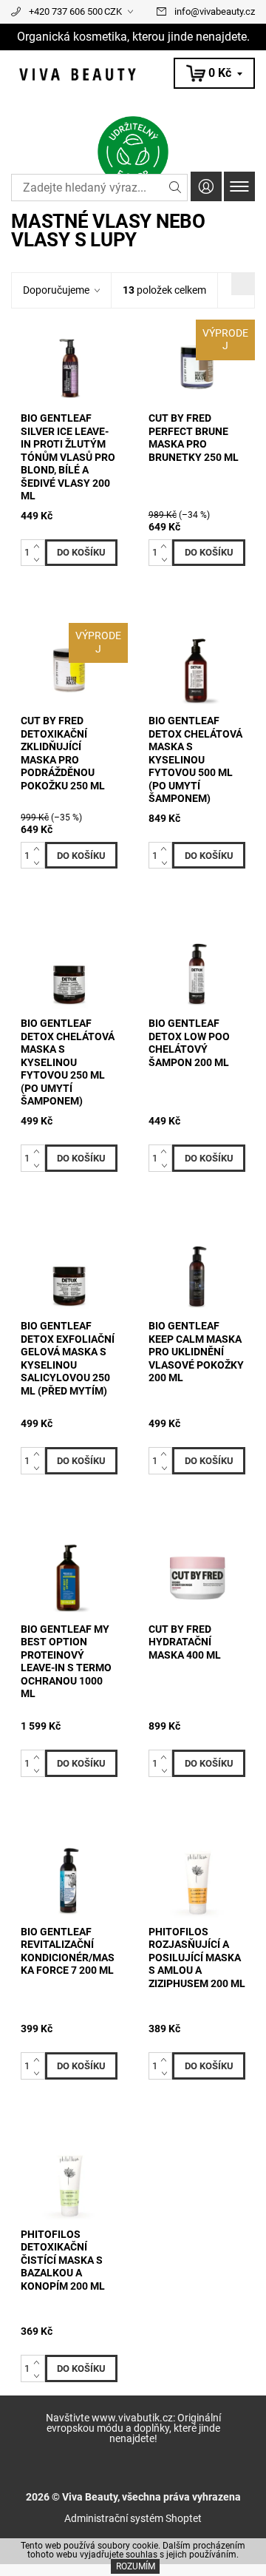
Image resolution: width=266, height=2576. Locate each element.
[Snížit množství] (40, 559)
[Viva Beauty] (133, 74)
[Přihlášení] (206, 186)
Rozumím (136, 2566)
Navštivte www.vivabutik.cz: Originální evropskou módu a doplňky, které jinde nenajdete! (133, 2428)
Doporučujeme (56, 290)
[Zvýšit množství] (40, 546)
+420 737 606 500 (66, 11)
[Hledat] (175, 188)
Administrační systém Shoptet (133, 2518)
